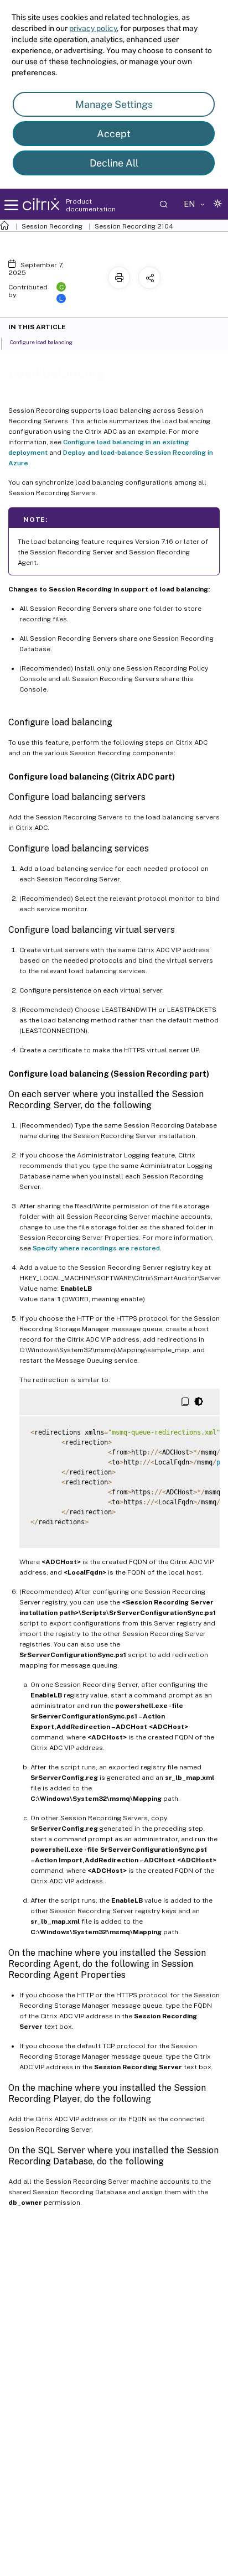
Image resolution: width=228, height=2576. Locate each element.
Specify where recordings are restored (96, 1248)
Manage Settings (114, 104)
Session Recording (52, 226)
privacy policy (93, 28)
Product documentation (91, 205)
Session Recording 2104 (134, 226)
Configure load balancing (41, 342)
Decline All (114, 163)
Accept (114, 134)
